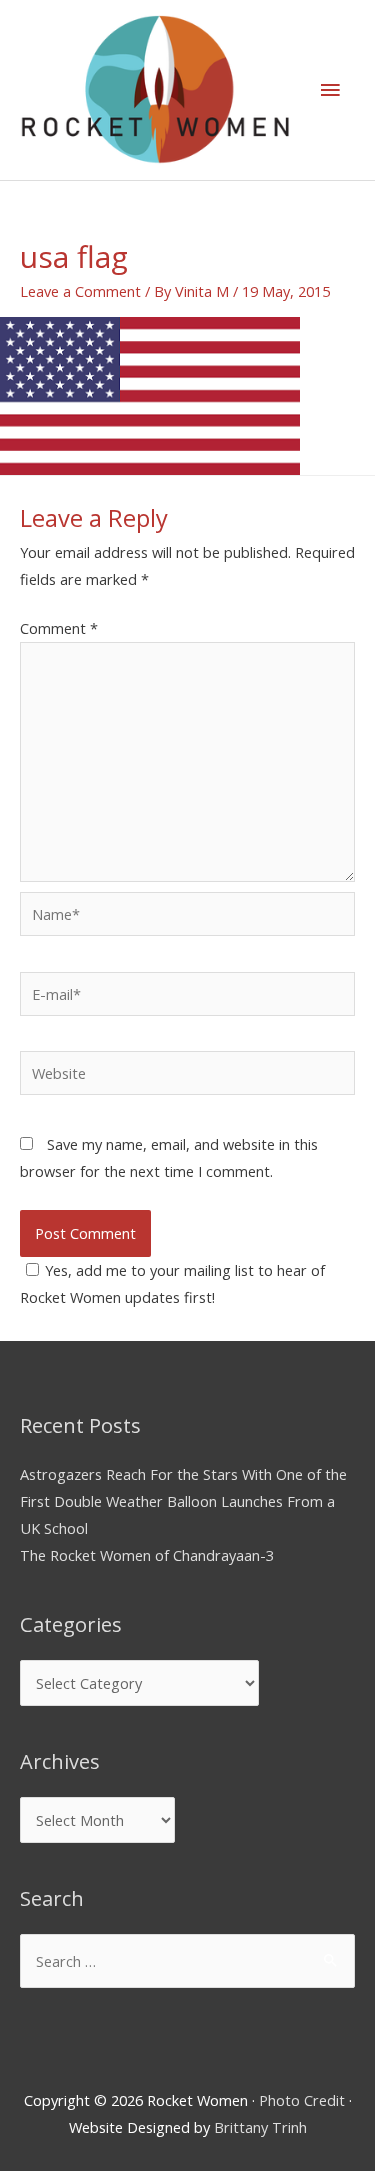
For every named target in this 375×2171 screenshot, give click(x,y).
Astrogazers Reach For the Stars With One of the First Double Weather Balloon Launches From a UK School (183, 1501)
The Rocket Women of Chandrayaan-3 (147, 1555)
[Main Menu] (330, 90)
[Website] (187, 1076)
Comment (59, 628)
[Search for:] (187, 1961)
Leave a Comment (80, 291)
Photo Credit (302, 2100)
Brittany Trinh (260, 2127)
